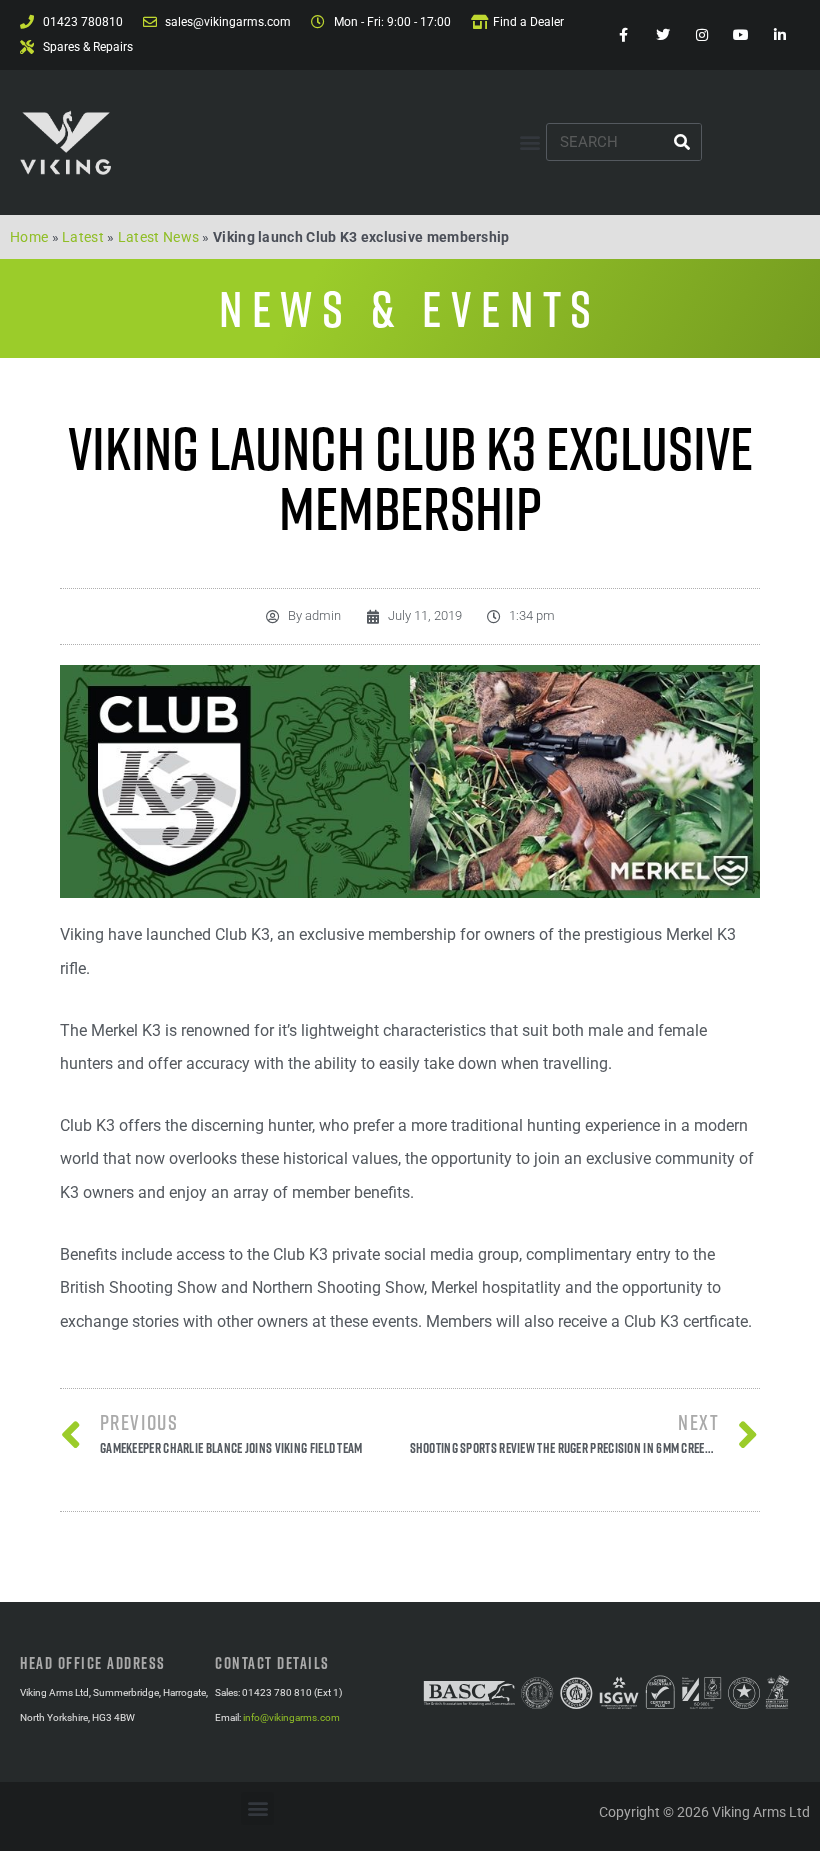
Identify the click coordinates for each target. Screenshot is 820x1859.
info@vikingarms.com (291, 1717)
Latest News (158, 237)
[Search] (682, 142)
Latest (83, 237)
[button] (529, 142)
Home (29, 237)
